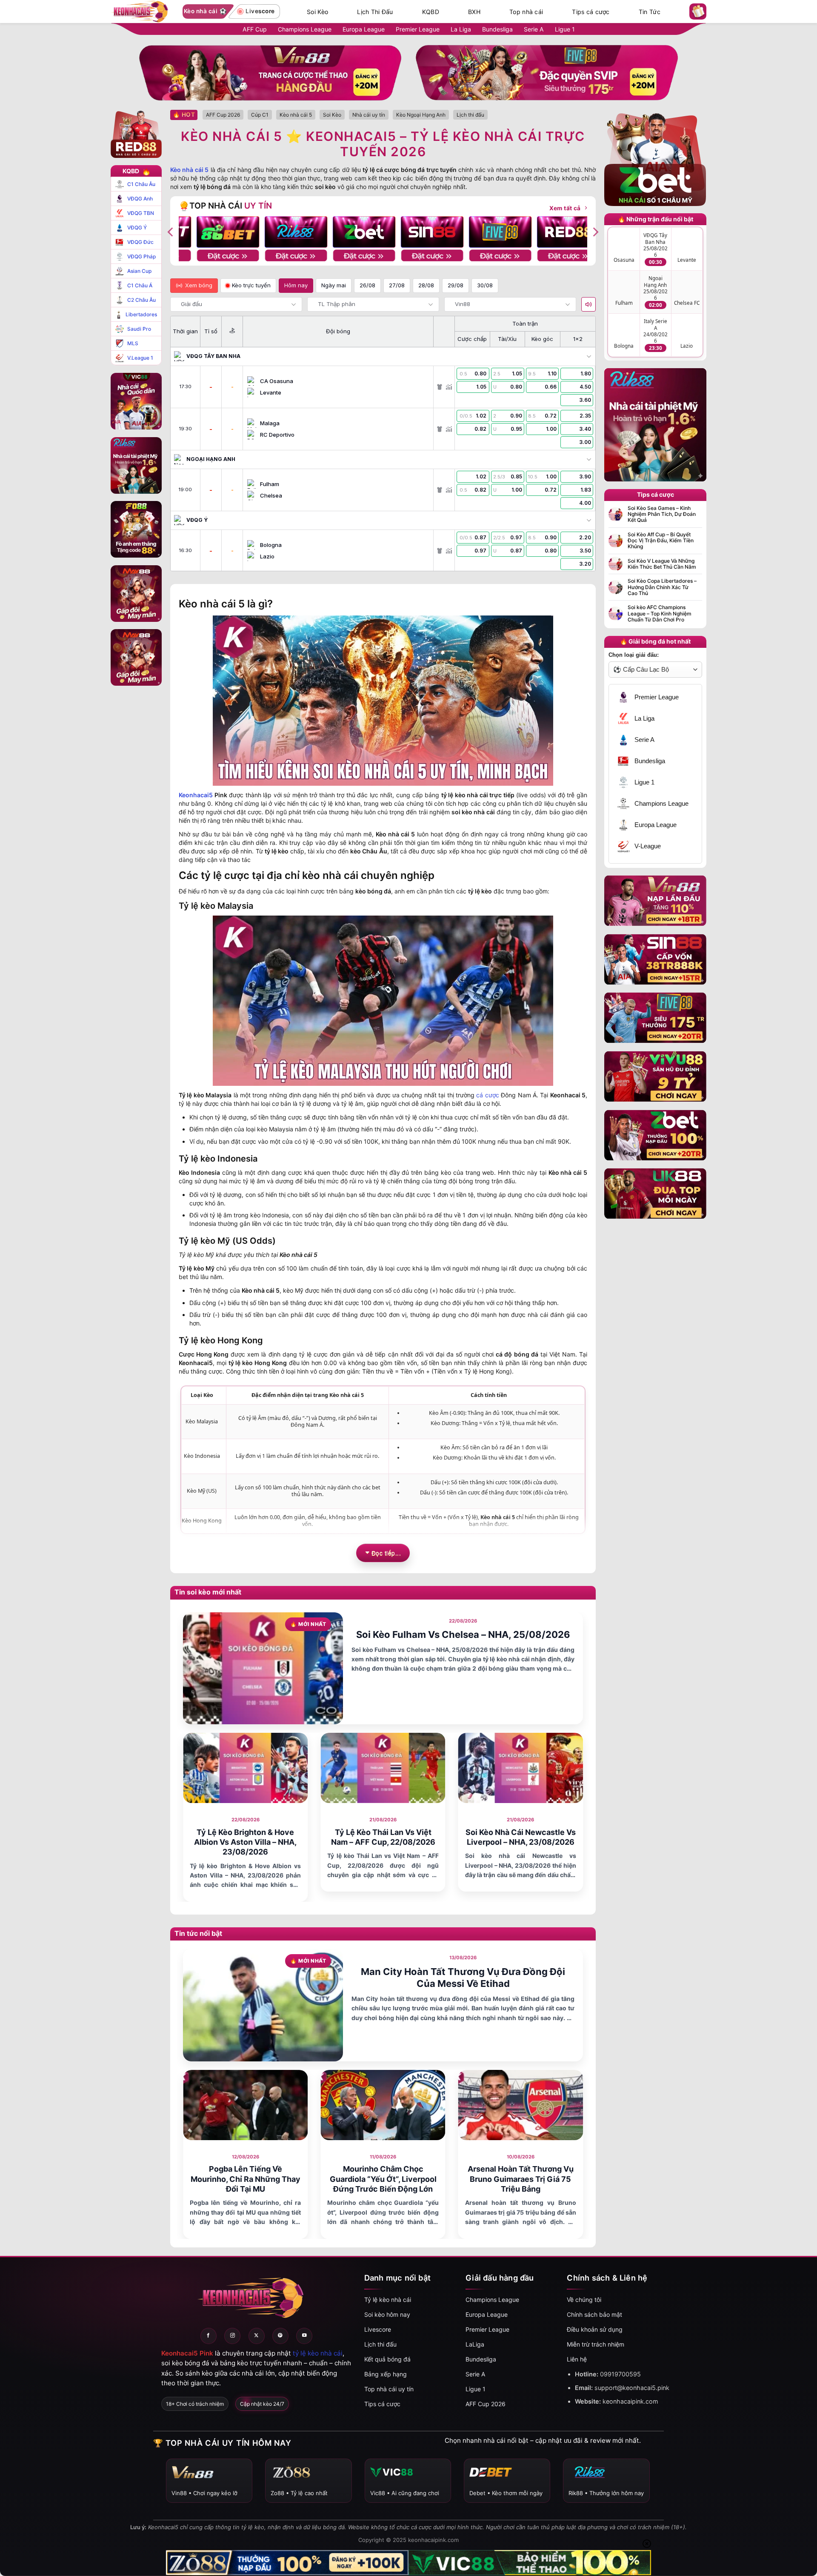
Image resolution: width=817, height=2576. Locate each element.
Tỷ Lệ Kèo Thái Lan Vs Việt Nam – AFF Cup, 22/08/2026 (383, 1837)
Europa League (364, 29)
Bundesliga (497, 29)
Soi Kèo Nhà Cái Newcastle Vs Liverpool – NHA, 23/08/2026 (521, 1837)
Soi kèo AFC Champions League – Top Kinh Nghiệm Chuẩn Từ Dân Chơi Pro (660, 614)
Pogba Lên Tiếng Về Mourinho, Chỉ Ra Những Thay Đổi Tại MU (246, 2179)
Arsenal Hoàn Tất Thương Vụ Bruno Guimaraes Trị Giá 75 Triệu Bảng (521, 2179)
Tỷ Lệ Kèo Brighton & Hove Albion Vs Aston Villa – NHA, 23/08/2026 (245, 1842)
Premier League (418, 29)
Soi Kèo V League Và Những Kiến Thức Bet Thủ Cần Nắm (662, 564)
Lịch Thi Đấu (375, 12)
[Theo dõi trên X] (257, 2336)
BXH (474, 12)
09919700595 (620, 2374)
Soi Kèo (317, 12)
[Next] (595, 232)
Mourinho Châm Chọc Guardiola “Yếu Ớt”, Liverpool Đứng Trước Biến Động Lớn (383, 2179)
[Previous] (171, 232)
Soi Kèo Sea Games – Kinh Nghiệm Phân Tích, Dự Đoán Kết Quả (662, 514)
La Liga (461, 29)
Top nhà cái (526, 12)
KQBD (431, 12)
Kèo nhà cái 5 (189, 170)
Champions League (305, 29)
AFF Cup (255, 29)
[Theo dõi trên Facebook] (209, 2336)
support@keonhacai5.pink (632, 2388)
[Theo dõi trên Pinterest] (280, 2336)
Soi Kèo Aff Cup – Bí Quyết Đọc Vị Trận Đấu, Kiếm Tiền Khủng (661, 541)
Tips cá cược (591, 12)
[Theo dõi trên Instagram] (232, 2336)
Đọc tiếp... (386, 1553)
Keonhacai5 (196, 795)
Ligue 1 (565, 29)
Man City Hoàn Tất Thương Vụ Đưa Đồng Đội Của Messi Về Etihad (463, 1978)
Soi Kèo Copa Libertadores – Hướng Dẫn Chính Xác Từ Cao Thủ (662, 587)
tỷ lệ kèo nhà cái (318, 2353)
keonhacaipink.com (630, 2401)
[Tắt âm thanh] (588, 304)
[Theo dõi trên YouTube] (304, 2336)
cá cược (487, 1095)
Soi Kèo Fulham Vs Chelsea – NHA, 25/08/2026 (463, 1634)
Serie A (534, 29)
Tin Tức (650, 12)
